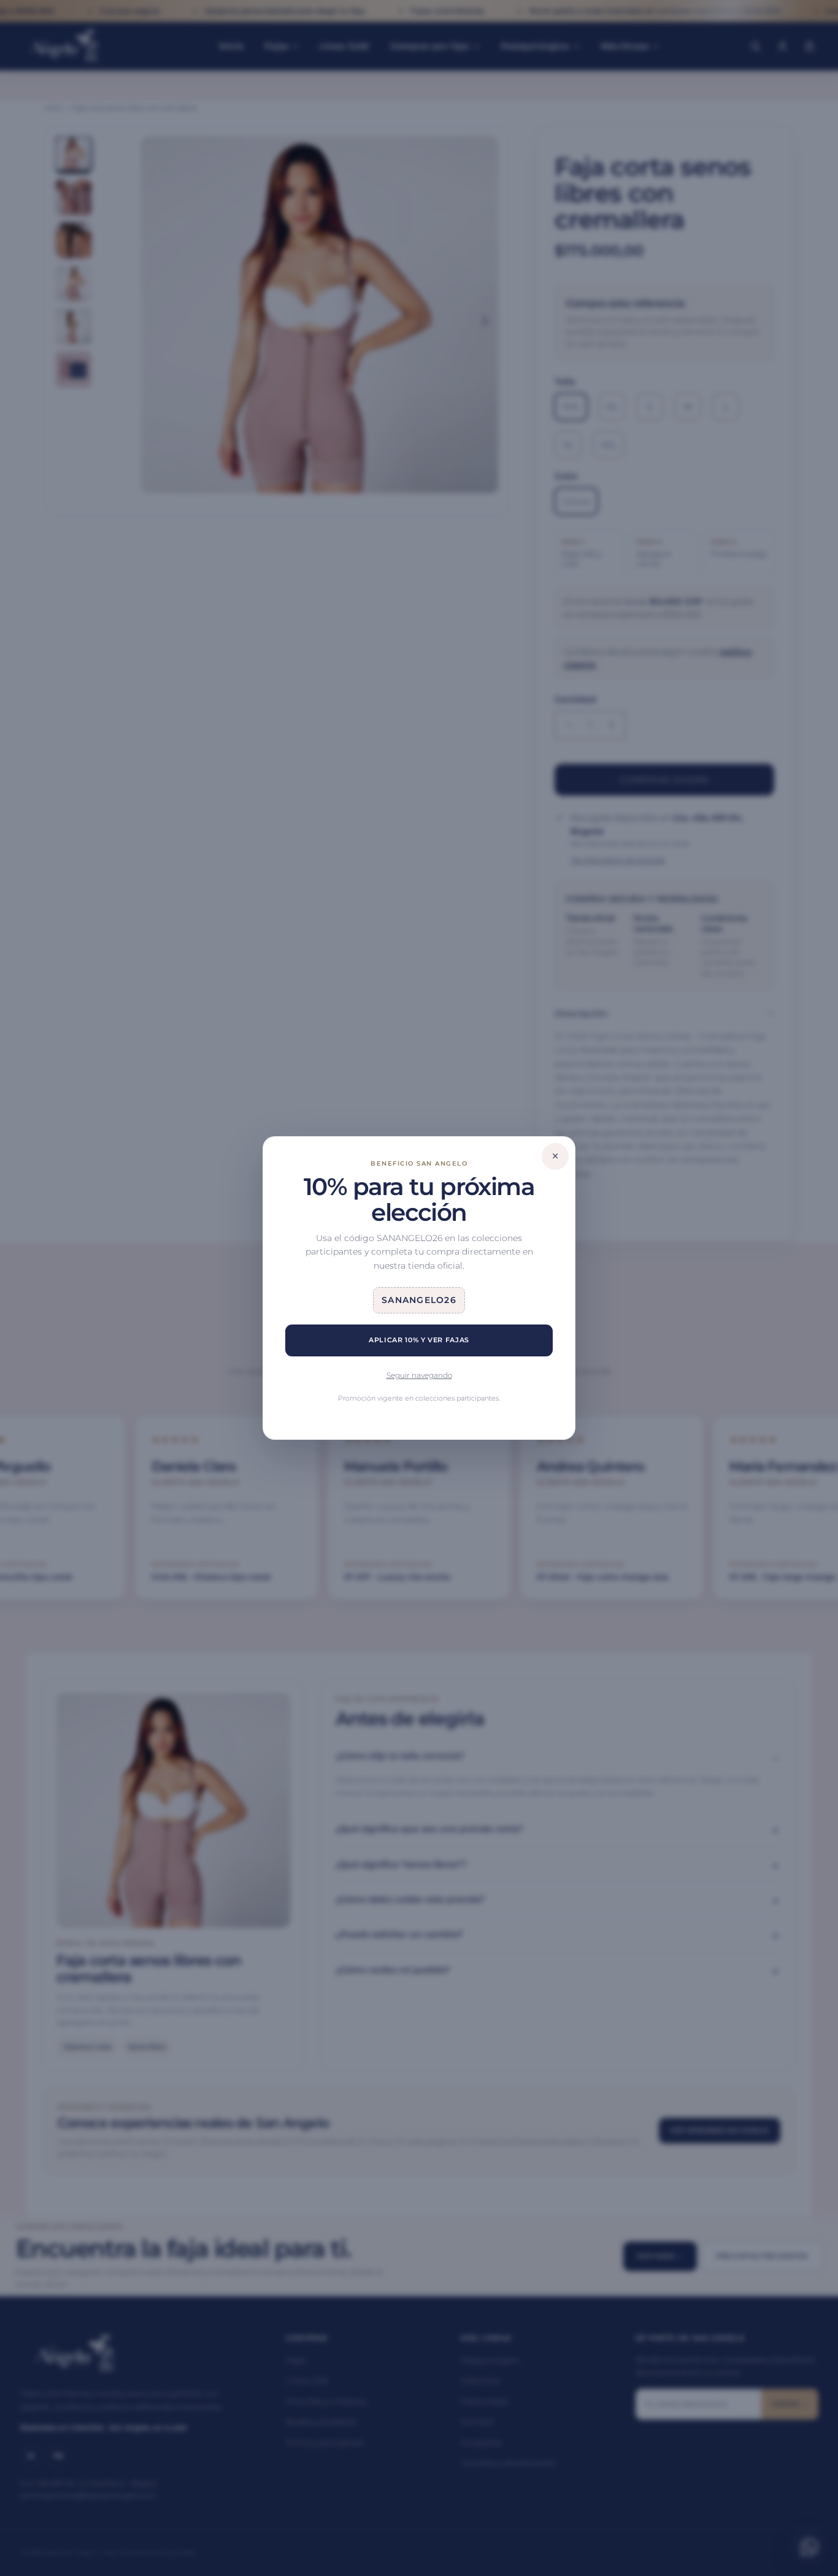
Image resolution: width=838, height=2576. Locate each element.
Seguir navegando (419, 1375)
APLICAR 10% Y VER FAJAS (419, 1340)
